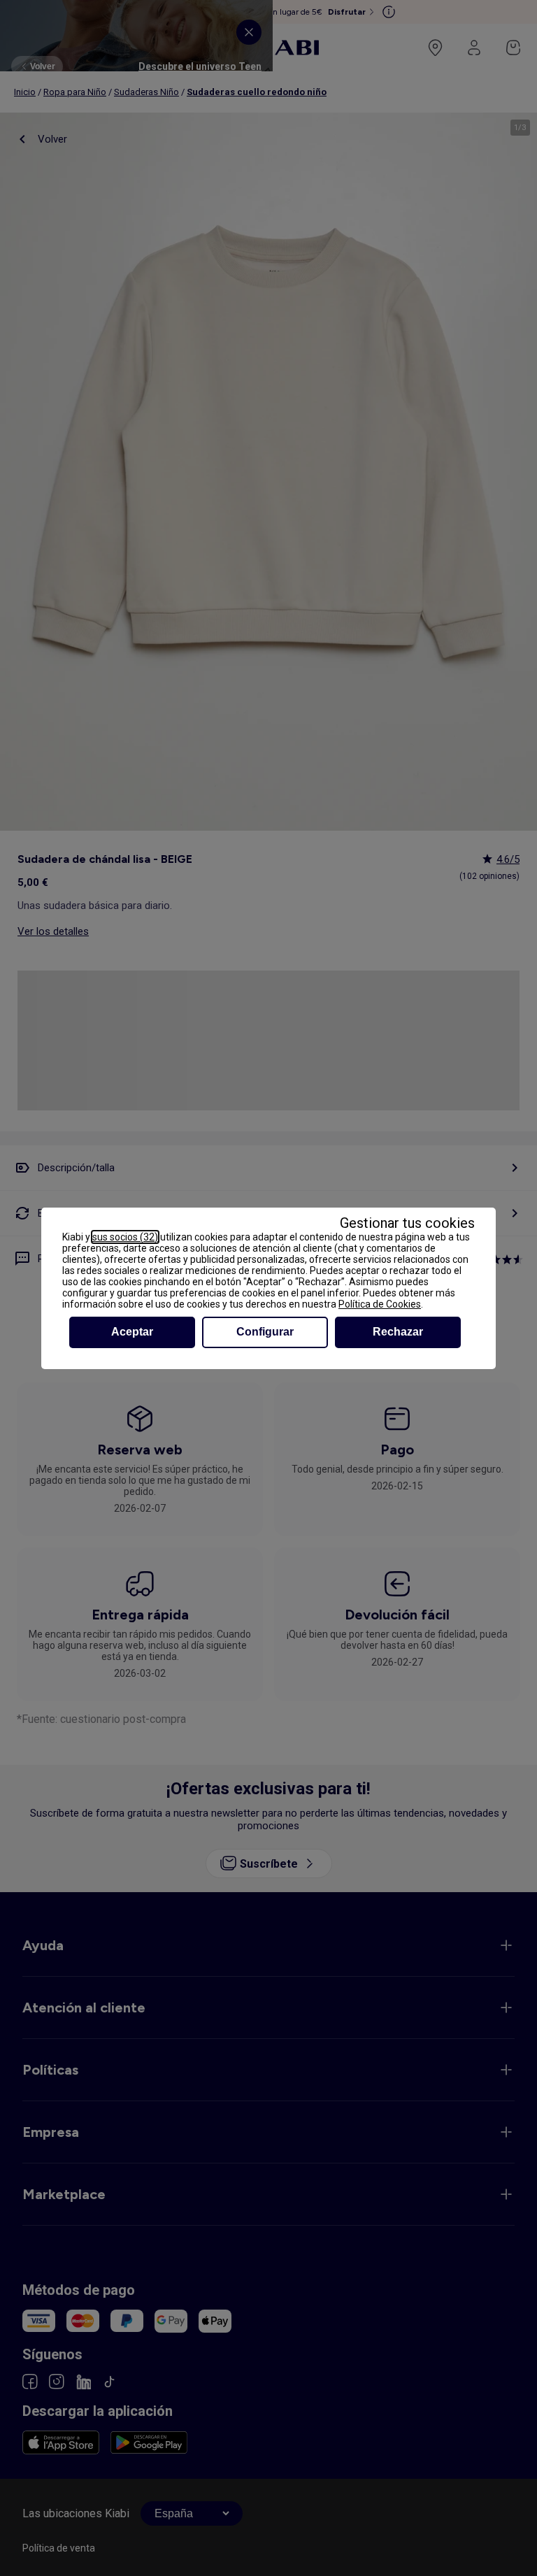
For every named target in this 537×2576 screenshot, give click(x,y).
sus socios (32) (125, 1237)
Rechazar (398, 1332)
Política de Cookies (380, 1304)
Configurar (265, 1332)
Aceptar (132, 1332)
